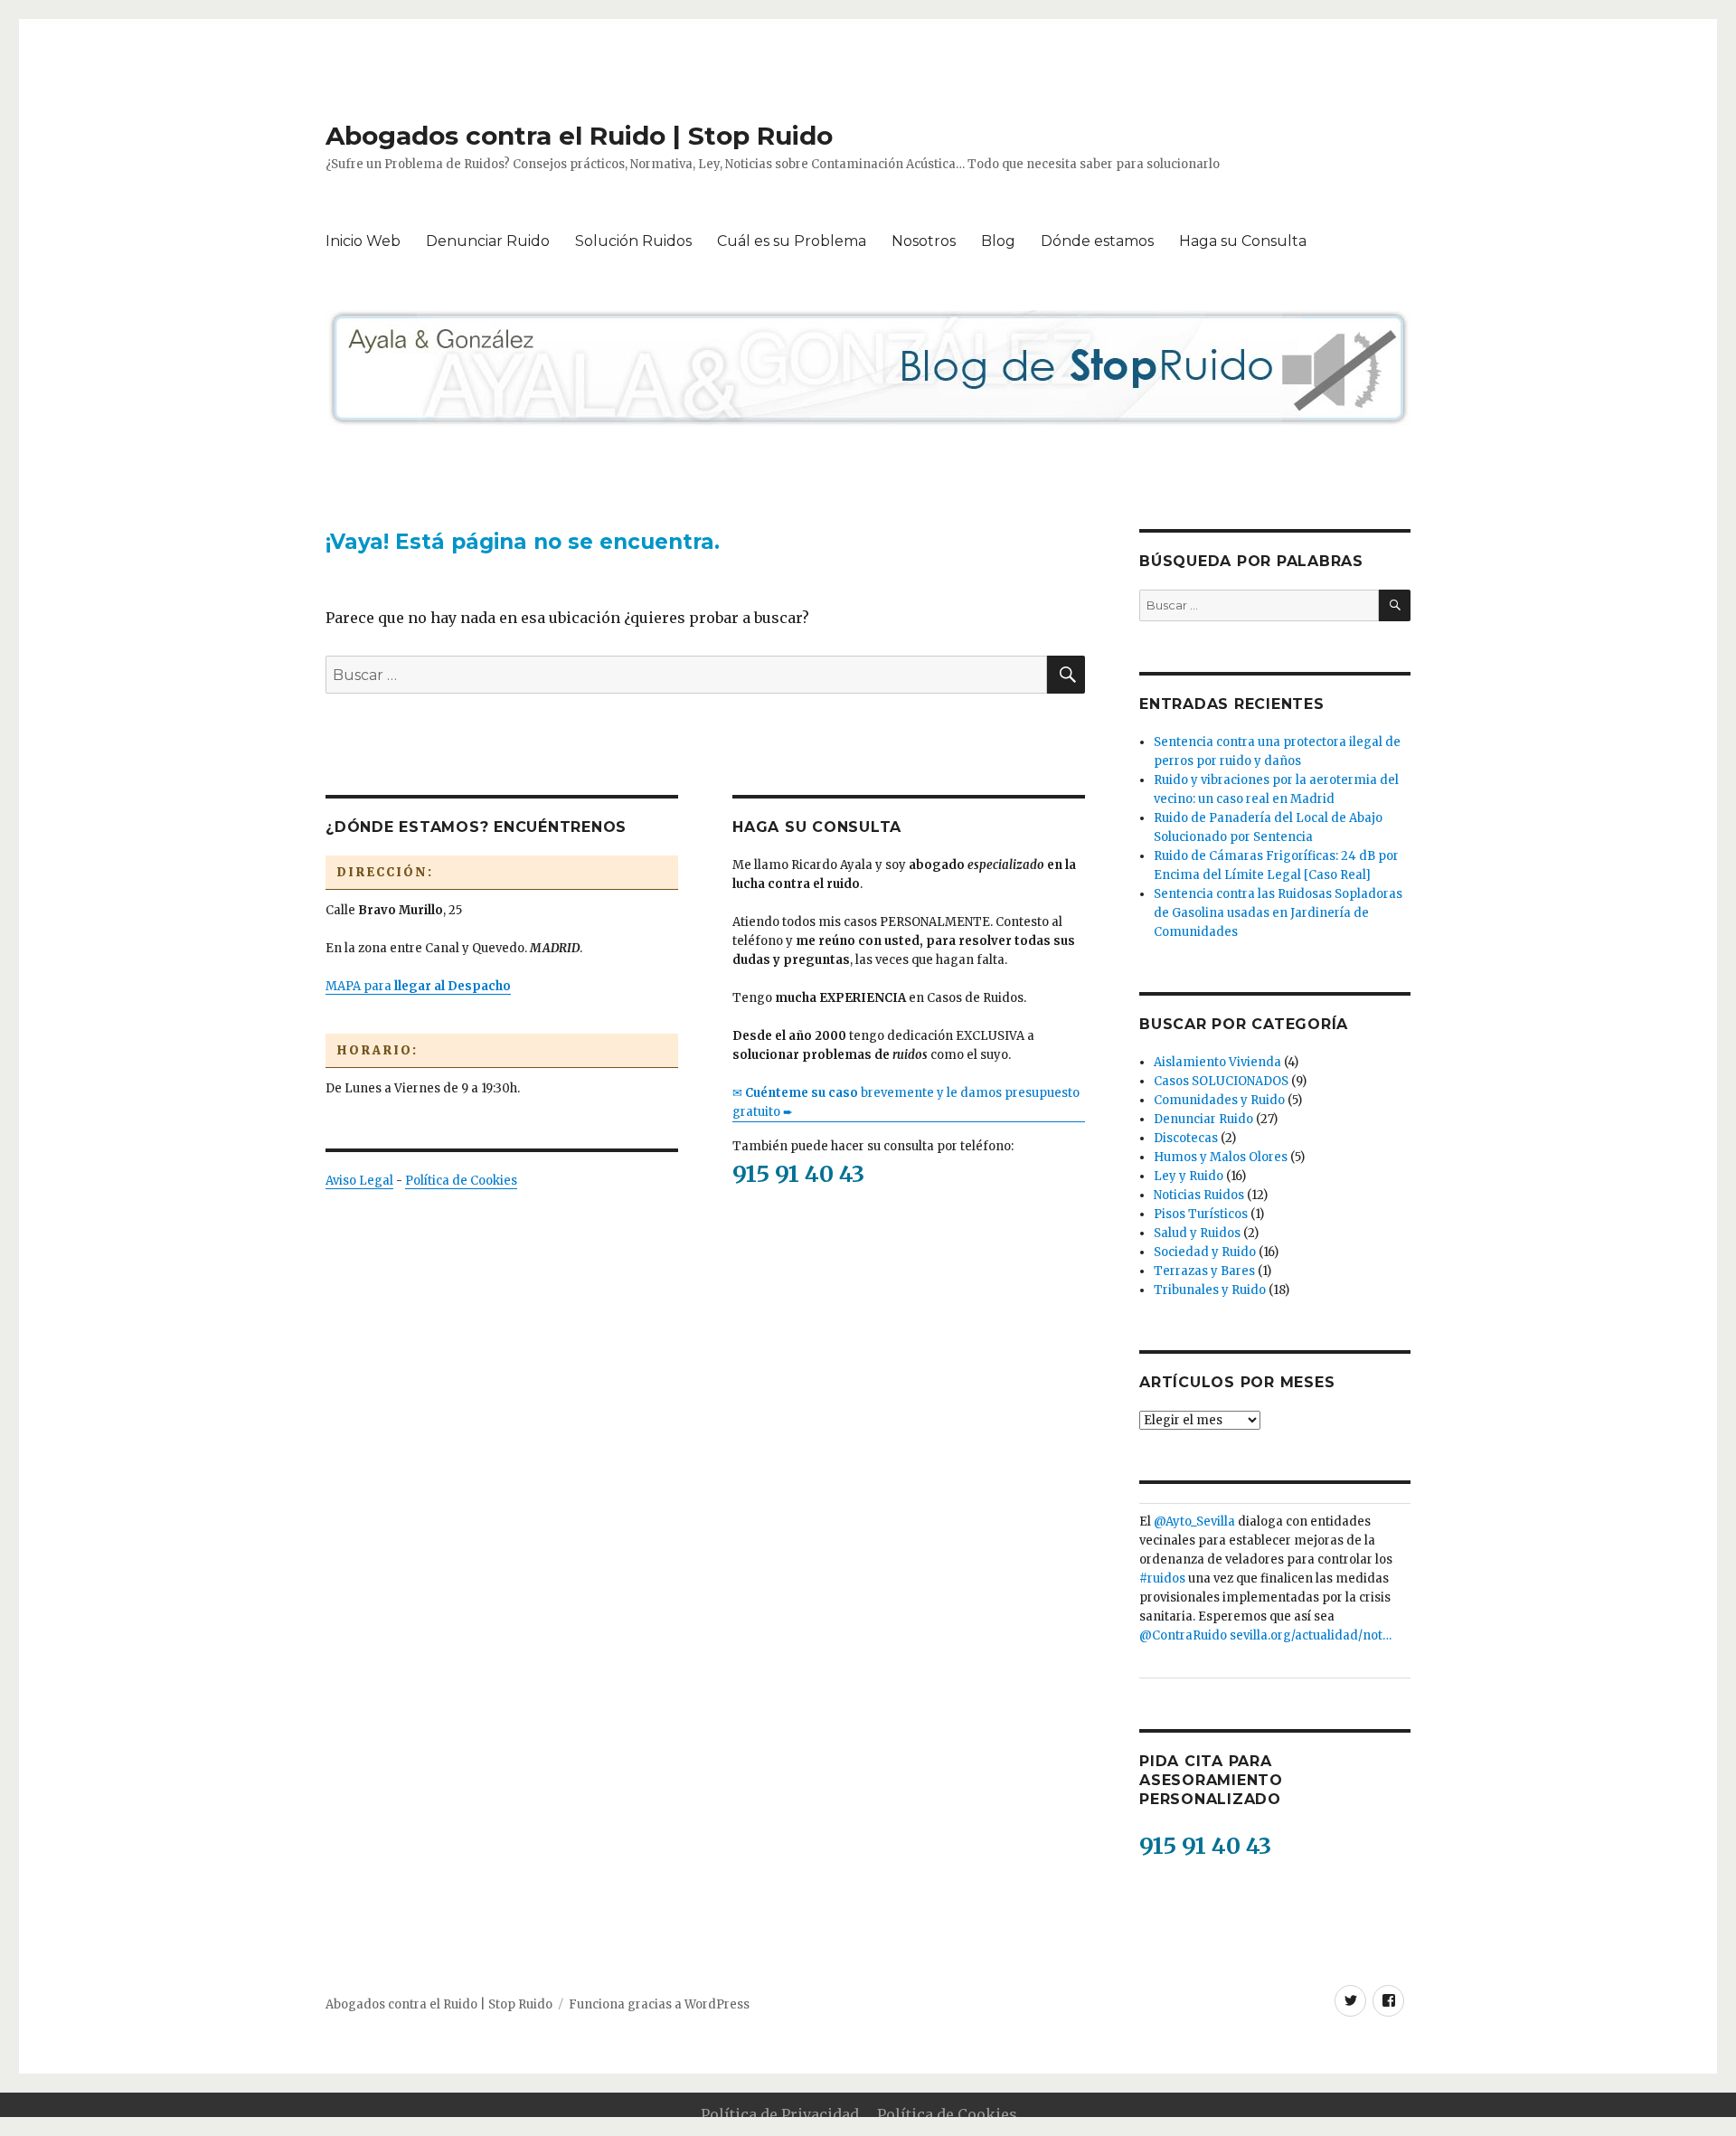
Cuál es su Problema (792, 241)
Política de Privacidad (780, 2114)
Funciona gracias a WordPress (659, 2004)
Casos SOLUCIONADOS (1221, 1081)
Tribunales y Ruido (1210, 1290)
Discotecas (1186, 1138)
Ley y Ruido (1189, 1176)
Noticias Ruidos (1199, 1195)
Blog (998, 241)
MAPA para (418, 986)
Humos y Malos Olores (1221, 1157)
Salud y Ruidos (1197, 1233)
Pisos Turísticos (1201, 1214)
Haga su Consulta (1243, 241)
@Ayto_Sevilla (1194, 1522)
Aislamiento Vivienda (1217, 1062)
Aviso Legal (359, 1181)
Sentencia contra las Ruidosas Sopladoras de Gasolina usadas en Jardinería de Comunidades (1278, 913)
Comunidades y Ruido (1219, 1100)
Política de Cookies (461, 1181)
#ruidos (1162, 1578)
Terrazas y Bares (1204, 1271)
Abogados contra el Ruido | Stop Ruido (579, 136)
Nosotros (924, 241)
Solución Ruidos (633, 241)
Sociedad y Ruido (1205, 1252)
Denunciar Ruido (488, 241)
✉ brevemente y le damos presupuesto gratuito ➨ (906, 1102)
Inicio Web (363, 241)
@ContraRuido (1183, 1635)
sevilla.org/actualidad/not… (1311, 1635)
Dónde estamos (1097, 241)
